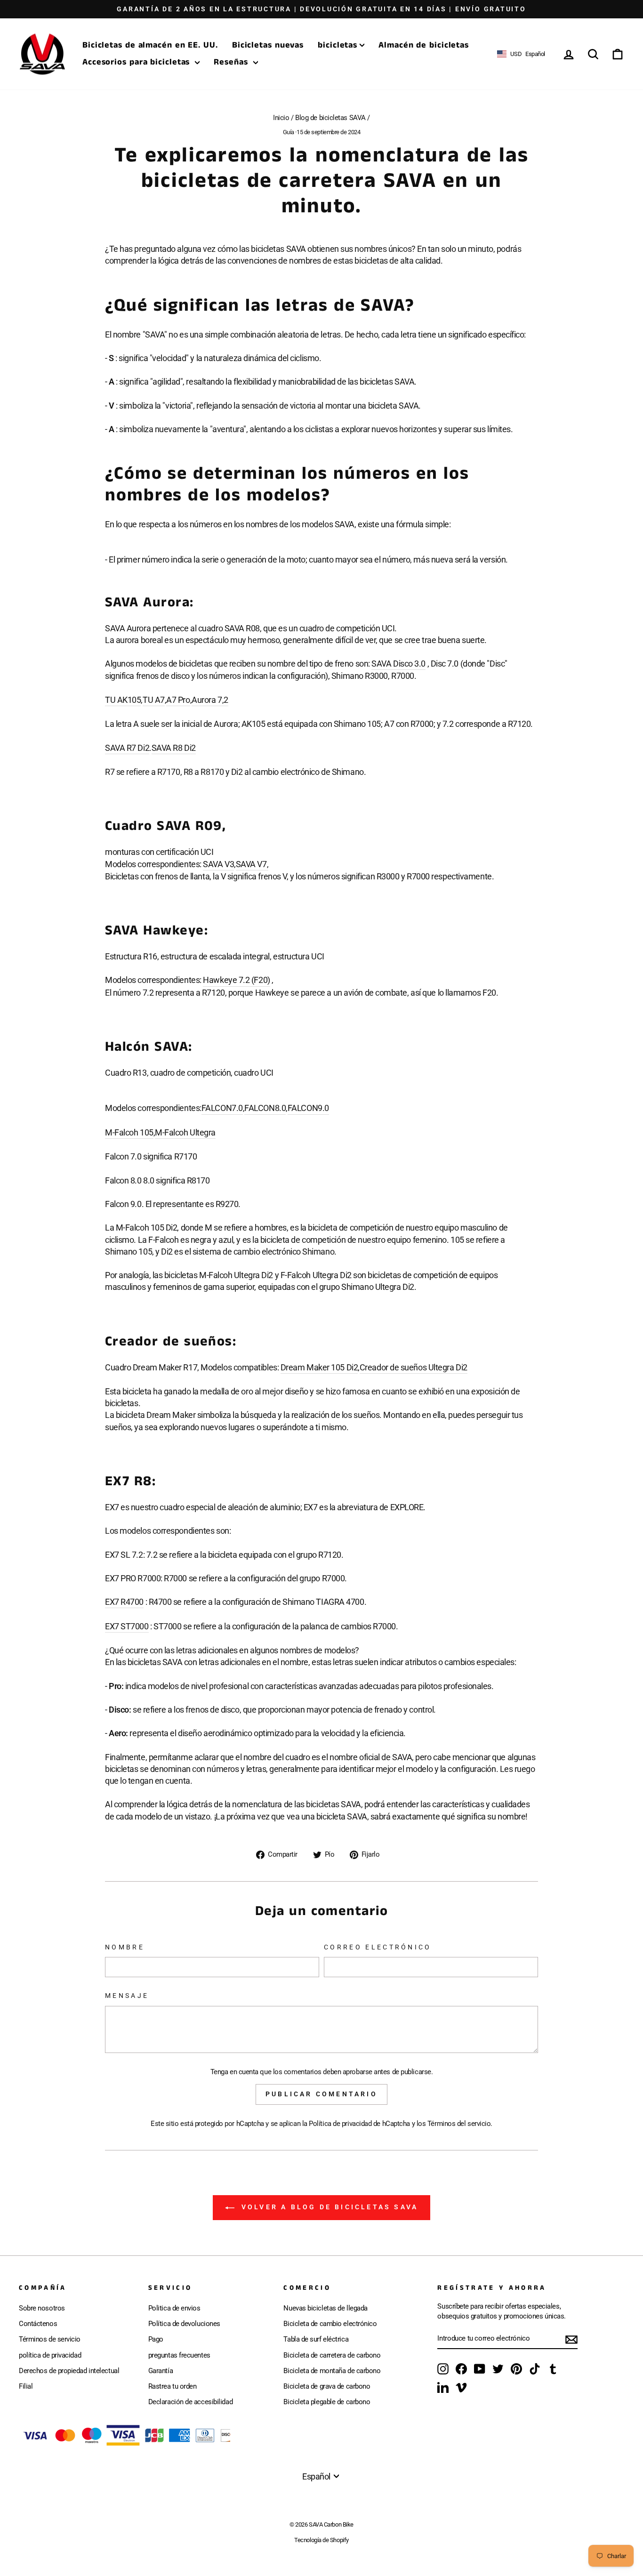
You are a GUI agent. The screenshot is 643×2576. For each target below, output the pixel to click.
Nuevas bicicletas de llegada (325, 2308)
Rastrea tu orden (173, 2386)
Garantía (161, 2371)
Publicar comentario (321, 2094)
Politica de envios (174, 2308)
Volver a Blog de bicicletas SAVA (328, 2207)
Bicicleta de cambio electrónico (330, 2324)
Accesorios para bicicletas (137, 62)
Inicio (281, 118)
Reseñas (232, 62)
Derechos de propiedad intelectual (69, 2371)
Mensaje (127, 1996)
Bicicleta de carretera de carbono (332, 2355)
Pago (156, 2339)
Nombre (125, 1947)
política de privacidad (50, 2355)
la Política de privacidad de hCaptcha (357, 2124)
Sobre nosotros (42, 2308)
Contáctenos (38, 2324)
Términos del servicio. (460, 2124)
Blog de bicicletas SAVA (330, 118)
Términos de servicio (50, 2339)
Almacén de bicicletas (424, 45)
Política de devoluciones (184, 2324)
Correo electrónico (378, 1947)
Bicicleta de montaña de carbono (332, 2371)
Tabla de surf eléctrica (316, 2339)
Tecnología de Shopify (321, 2540)
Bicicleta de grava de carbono (327, 2386)
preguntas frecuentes (179, 2355)
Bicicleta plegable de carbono (327, 2402)
